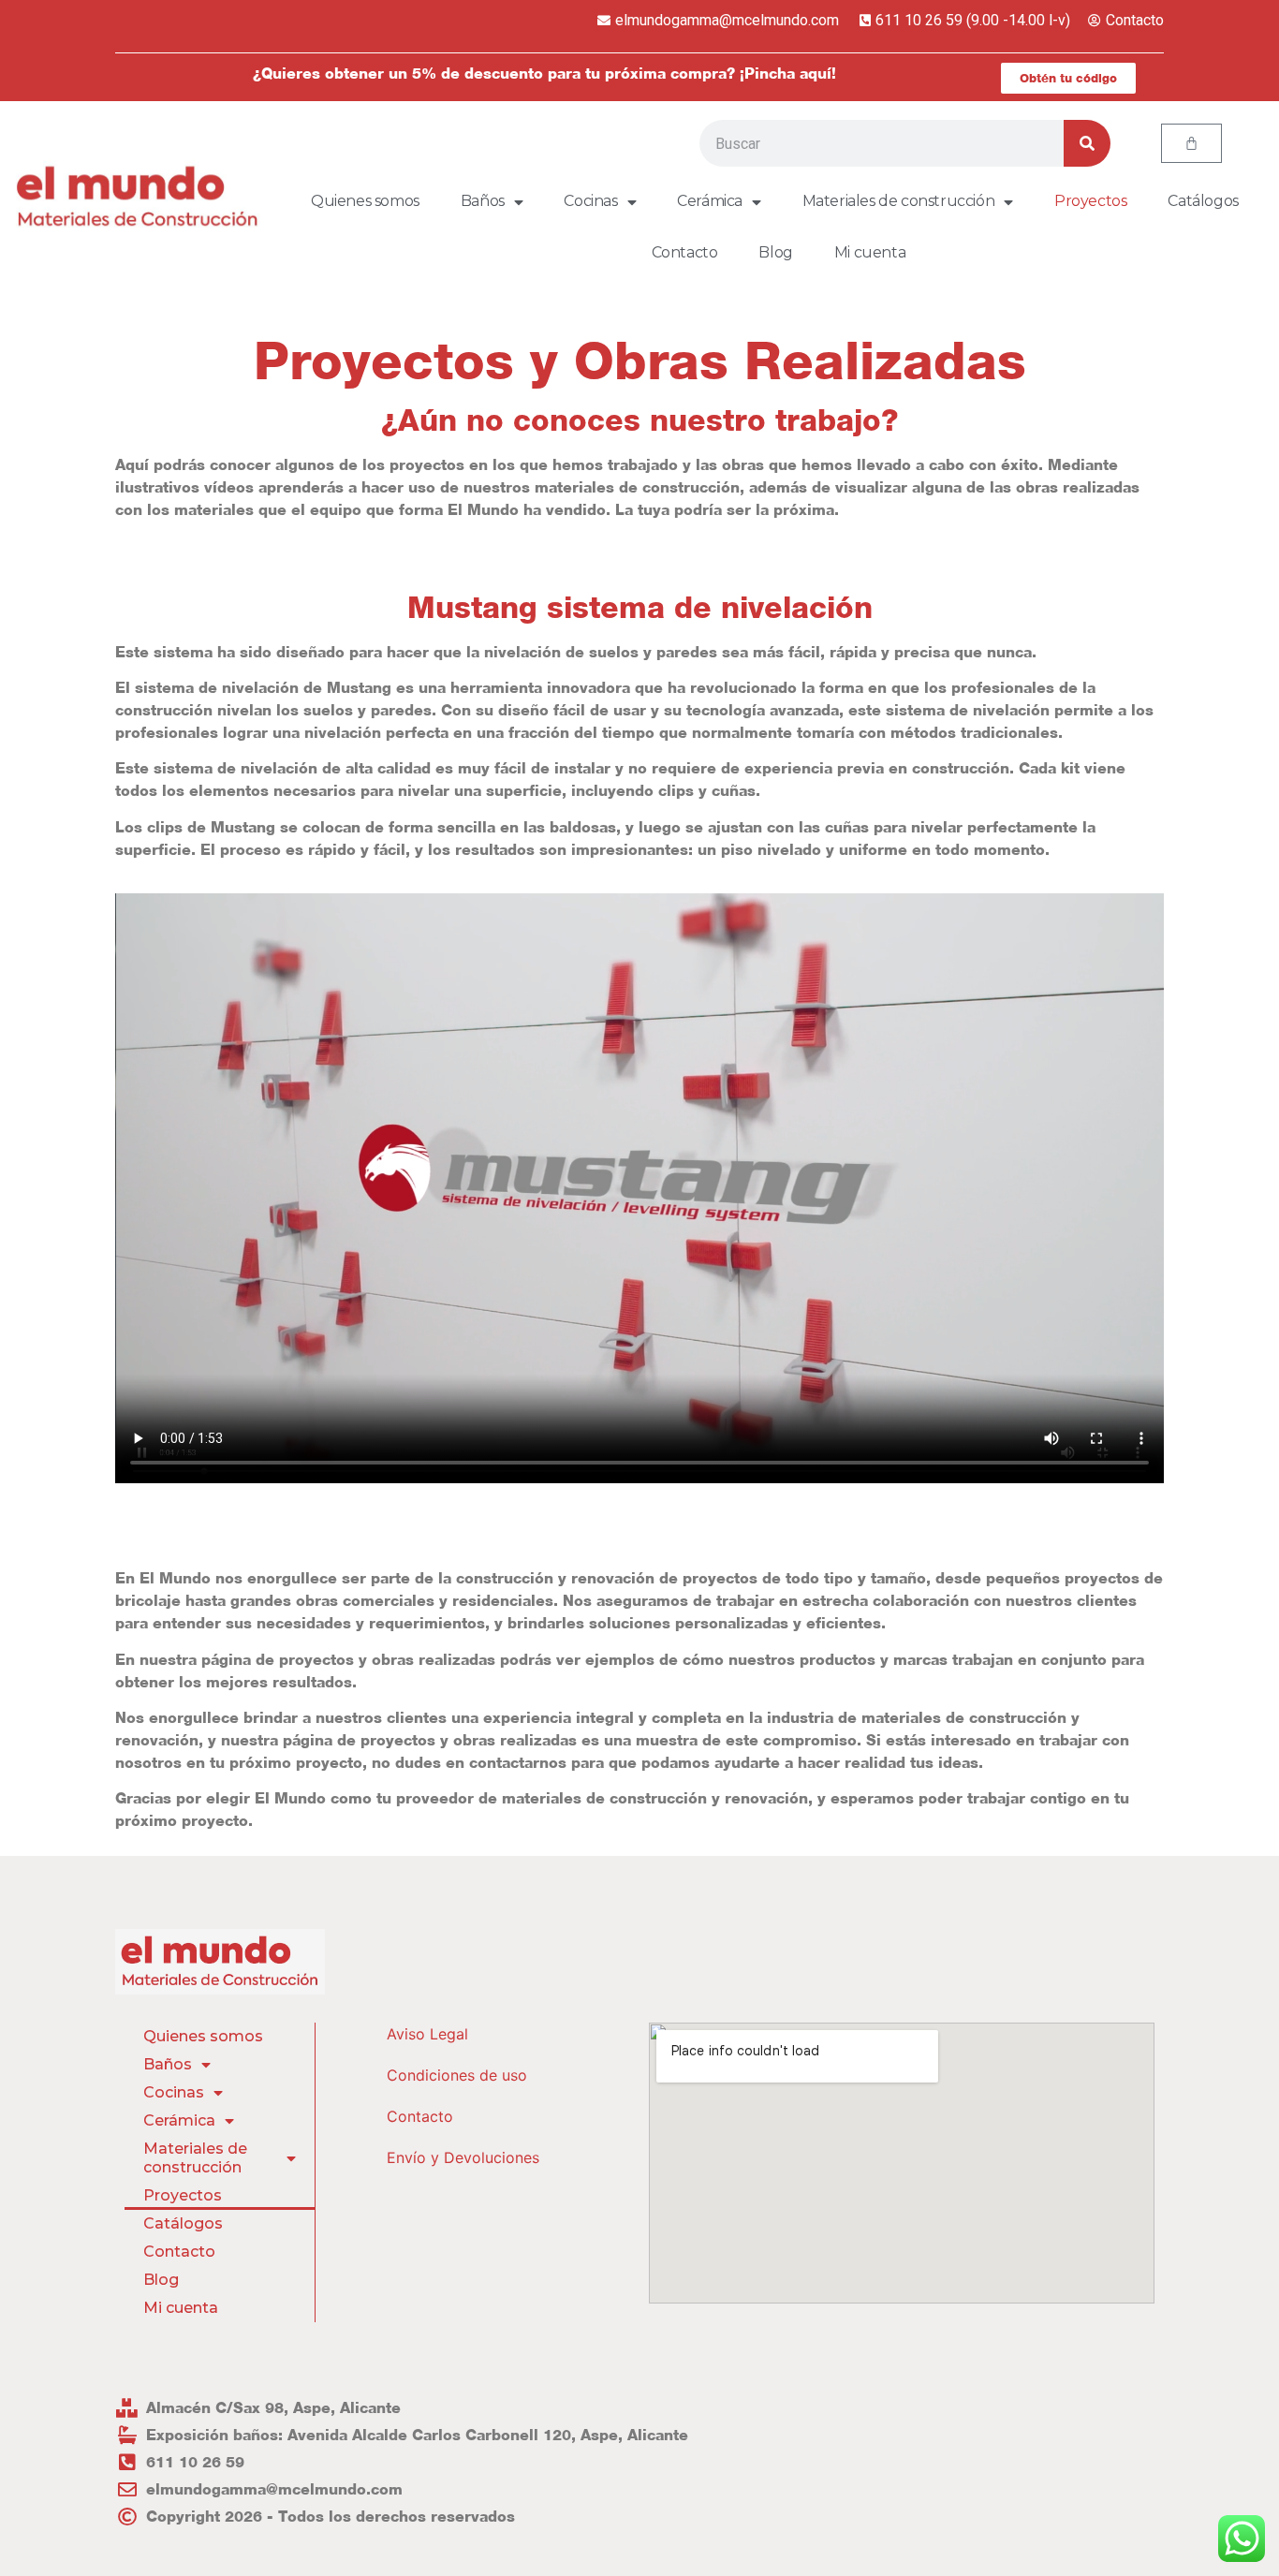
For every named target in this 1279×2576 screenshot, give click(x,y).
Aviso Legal (427, 2034)
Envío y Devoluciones (463, 2157)
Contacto (685, 252)
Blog (775, 252)
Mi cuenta (870, 252)
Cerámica (710, 201)
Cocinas (590, 201)
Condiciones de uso (457, 2075)
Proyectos (1090, 201)
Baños (483, 201)
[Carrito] (1191, 143)
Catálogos (1203, 201)
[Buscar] (1087, 143)
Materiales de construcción (899, 201)
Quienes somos (365, 201)
